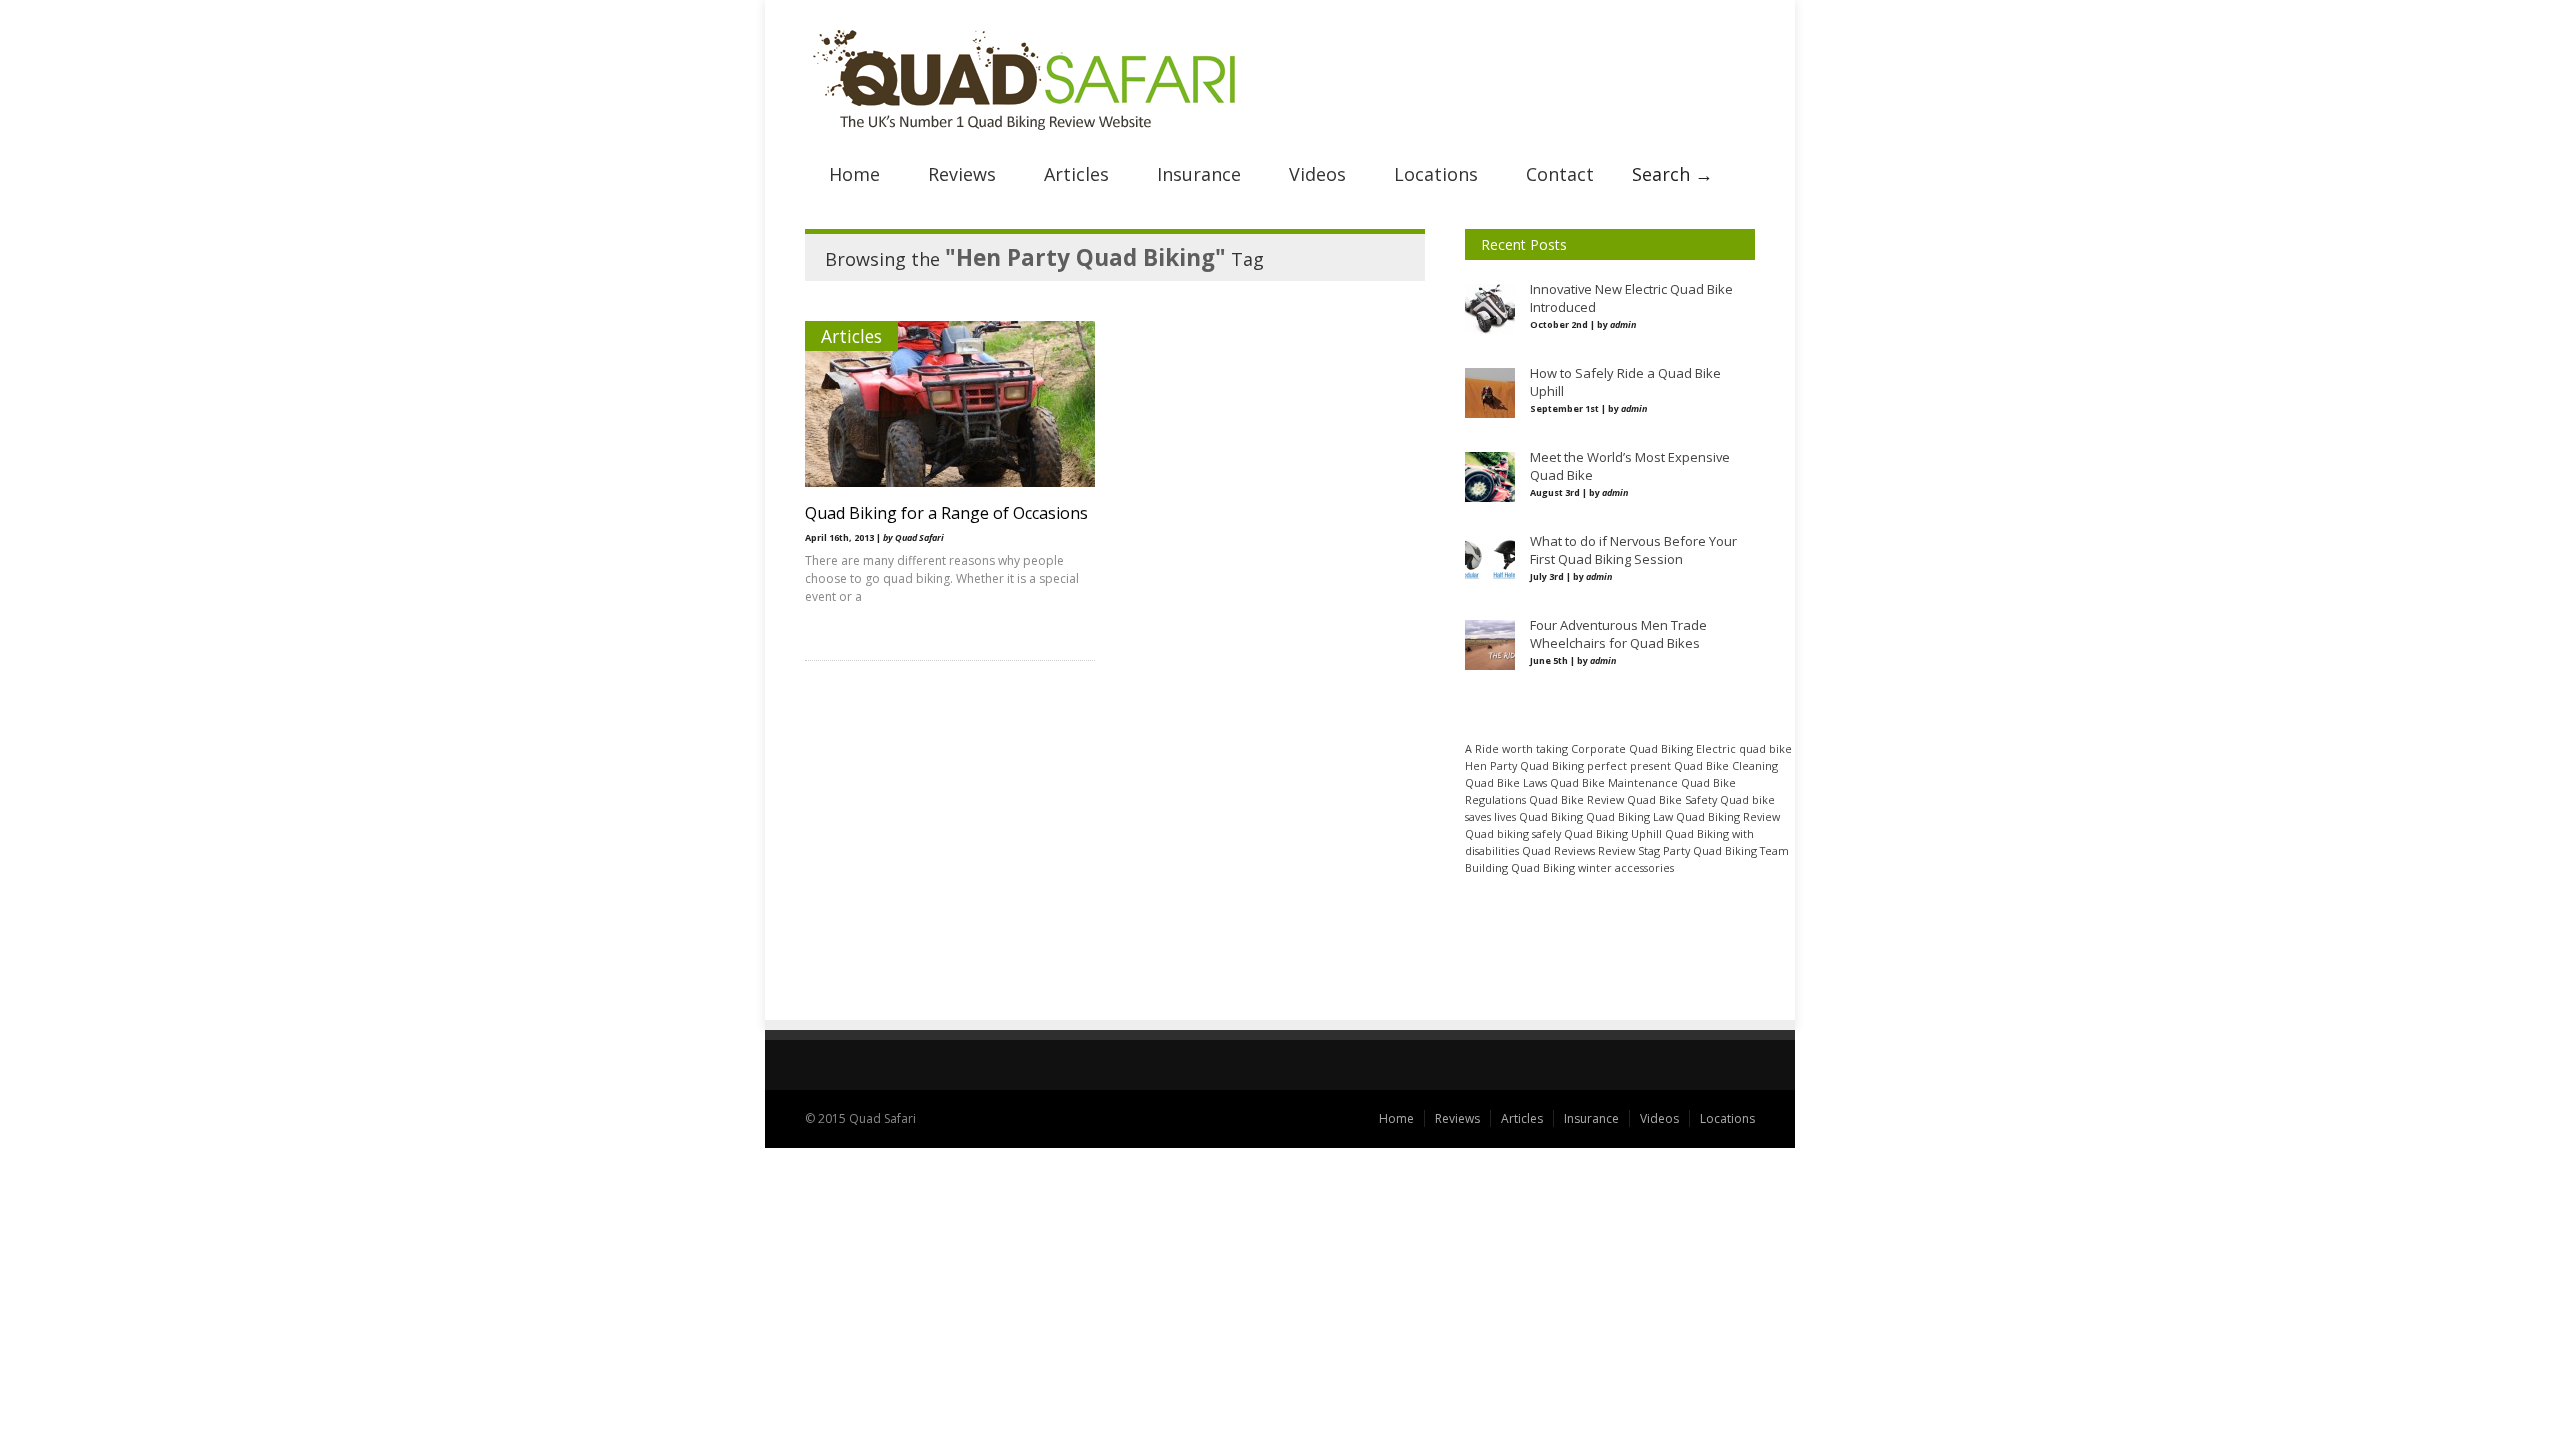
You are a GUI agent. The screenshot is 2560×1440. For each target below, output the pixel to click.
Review (1616, 850)
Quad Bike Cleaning (1726, 765)
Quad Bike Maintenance (1614, 782)
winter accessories (1626, 867)
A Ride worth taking (1516, 748)
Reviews (962, 174)
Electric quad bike (1744, 748)
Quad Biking (1551, 816)
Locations (1436, 174)
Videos (1317, 174)
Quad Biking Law (1629, 816)
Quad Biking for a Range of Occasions (946, 513)
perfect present (1629, 765)
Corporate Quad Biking (1632, 748)
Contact (1560, 174)
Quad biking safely (1513, 833)
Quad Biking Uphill (1613, 833)
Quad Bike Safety (1672, 799)
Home (854, 174)
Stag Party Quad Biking (1697, 850)
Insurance (1199, 174)
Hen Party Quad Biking (1524, 765)
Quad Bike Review (1576, 799)
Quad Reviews (1558, 850)
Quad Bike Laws (1506, 782)
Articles (1076, 174)
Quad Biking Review (1728, 816)
